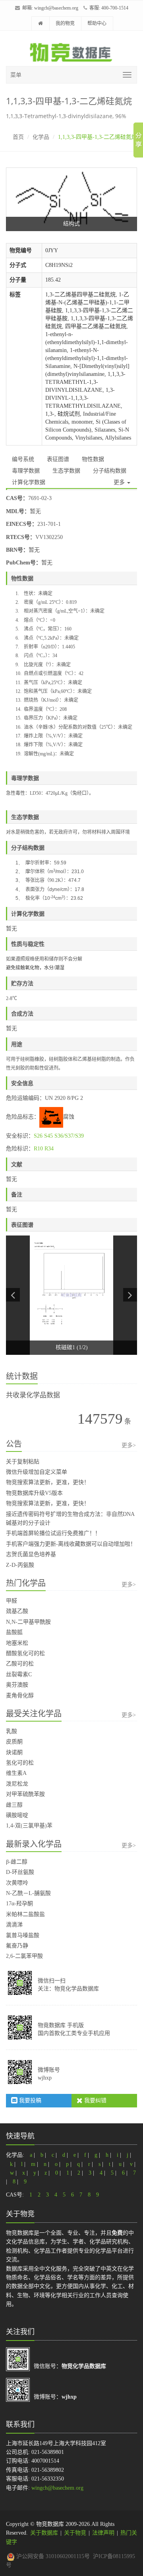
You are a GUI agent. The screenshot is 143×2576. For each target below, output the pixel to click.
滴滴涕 (14, 1925)
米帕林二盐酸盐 (25, 1914)
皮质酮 (14, 1742)
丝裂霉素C (19, 1674)
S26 (38, 1136)
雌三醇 (14, 1805)
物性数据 (93, 459)
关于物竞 (75, 2533)
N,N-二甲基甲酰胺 (28, 1622)
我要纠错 (95, 2100)
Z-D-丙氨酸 (20, 1565)
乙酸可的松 (20, 1664)
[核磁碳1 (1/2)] (71, 1295)
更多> (129, 1445)
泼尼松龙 (17, 1784)
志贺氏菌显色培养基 (31, 1554)
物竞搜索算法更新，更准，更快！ (48, 1482)
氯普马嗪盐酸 (23, 1935)
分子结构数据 (110, 471)
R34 (49, 1149)
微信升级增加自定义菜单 (37, 1472)
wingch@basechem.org (56, 8)
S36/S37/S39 (69, 1136)
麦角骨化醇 (20, 1696)
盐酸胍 (14, 1632)
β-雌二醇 (17, 1862)
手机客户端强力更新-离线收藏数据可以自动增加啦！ (71, 1544)
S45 (48, 1136)
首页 (18, 137)
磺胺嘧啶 (17, 1815)
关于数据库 (44, 2533)
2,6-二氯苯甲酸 (24, 1956)
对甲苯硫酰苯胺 (25, 1794)
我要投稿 (29, 2100)
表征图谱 (58, 459)
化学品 (41, 137)
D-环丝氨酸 (20, 1872)
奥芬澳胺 (17, 1685)
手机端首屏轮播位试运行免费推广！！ (53, 1533)
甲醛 (12, 1601)
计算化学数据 (29, 482)
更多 (120, 482)
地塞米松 (17, 1643)
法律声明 (103, 2533)
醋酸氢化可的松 (25, 1653)
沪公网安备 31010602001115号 (52, 2556)
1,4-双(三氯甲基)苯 (29, 1826)
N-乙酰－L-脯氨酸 (28, 1893)
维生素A (16, 1773)
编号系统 (23, 459)
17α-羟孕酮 (19, 1904)
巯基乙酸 (17, 1611)
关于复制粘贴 (23, 1462)
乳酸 (12, 1731)
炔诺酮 (14, 1752)
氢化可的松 (20, 1763)
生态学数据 (66, 471)
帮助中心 (97, 23)
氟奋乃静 (17, 1946)
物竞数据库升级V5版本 (34, 1493)
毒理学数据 (26, 471)
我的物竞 (65, 23)
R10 (38, 1149)
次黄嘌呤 (17, 1883)
